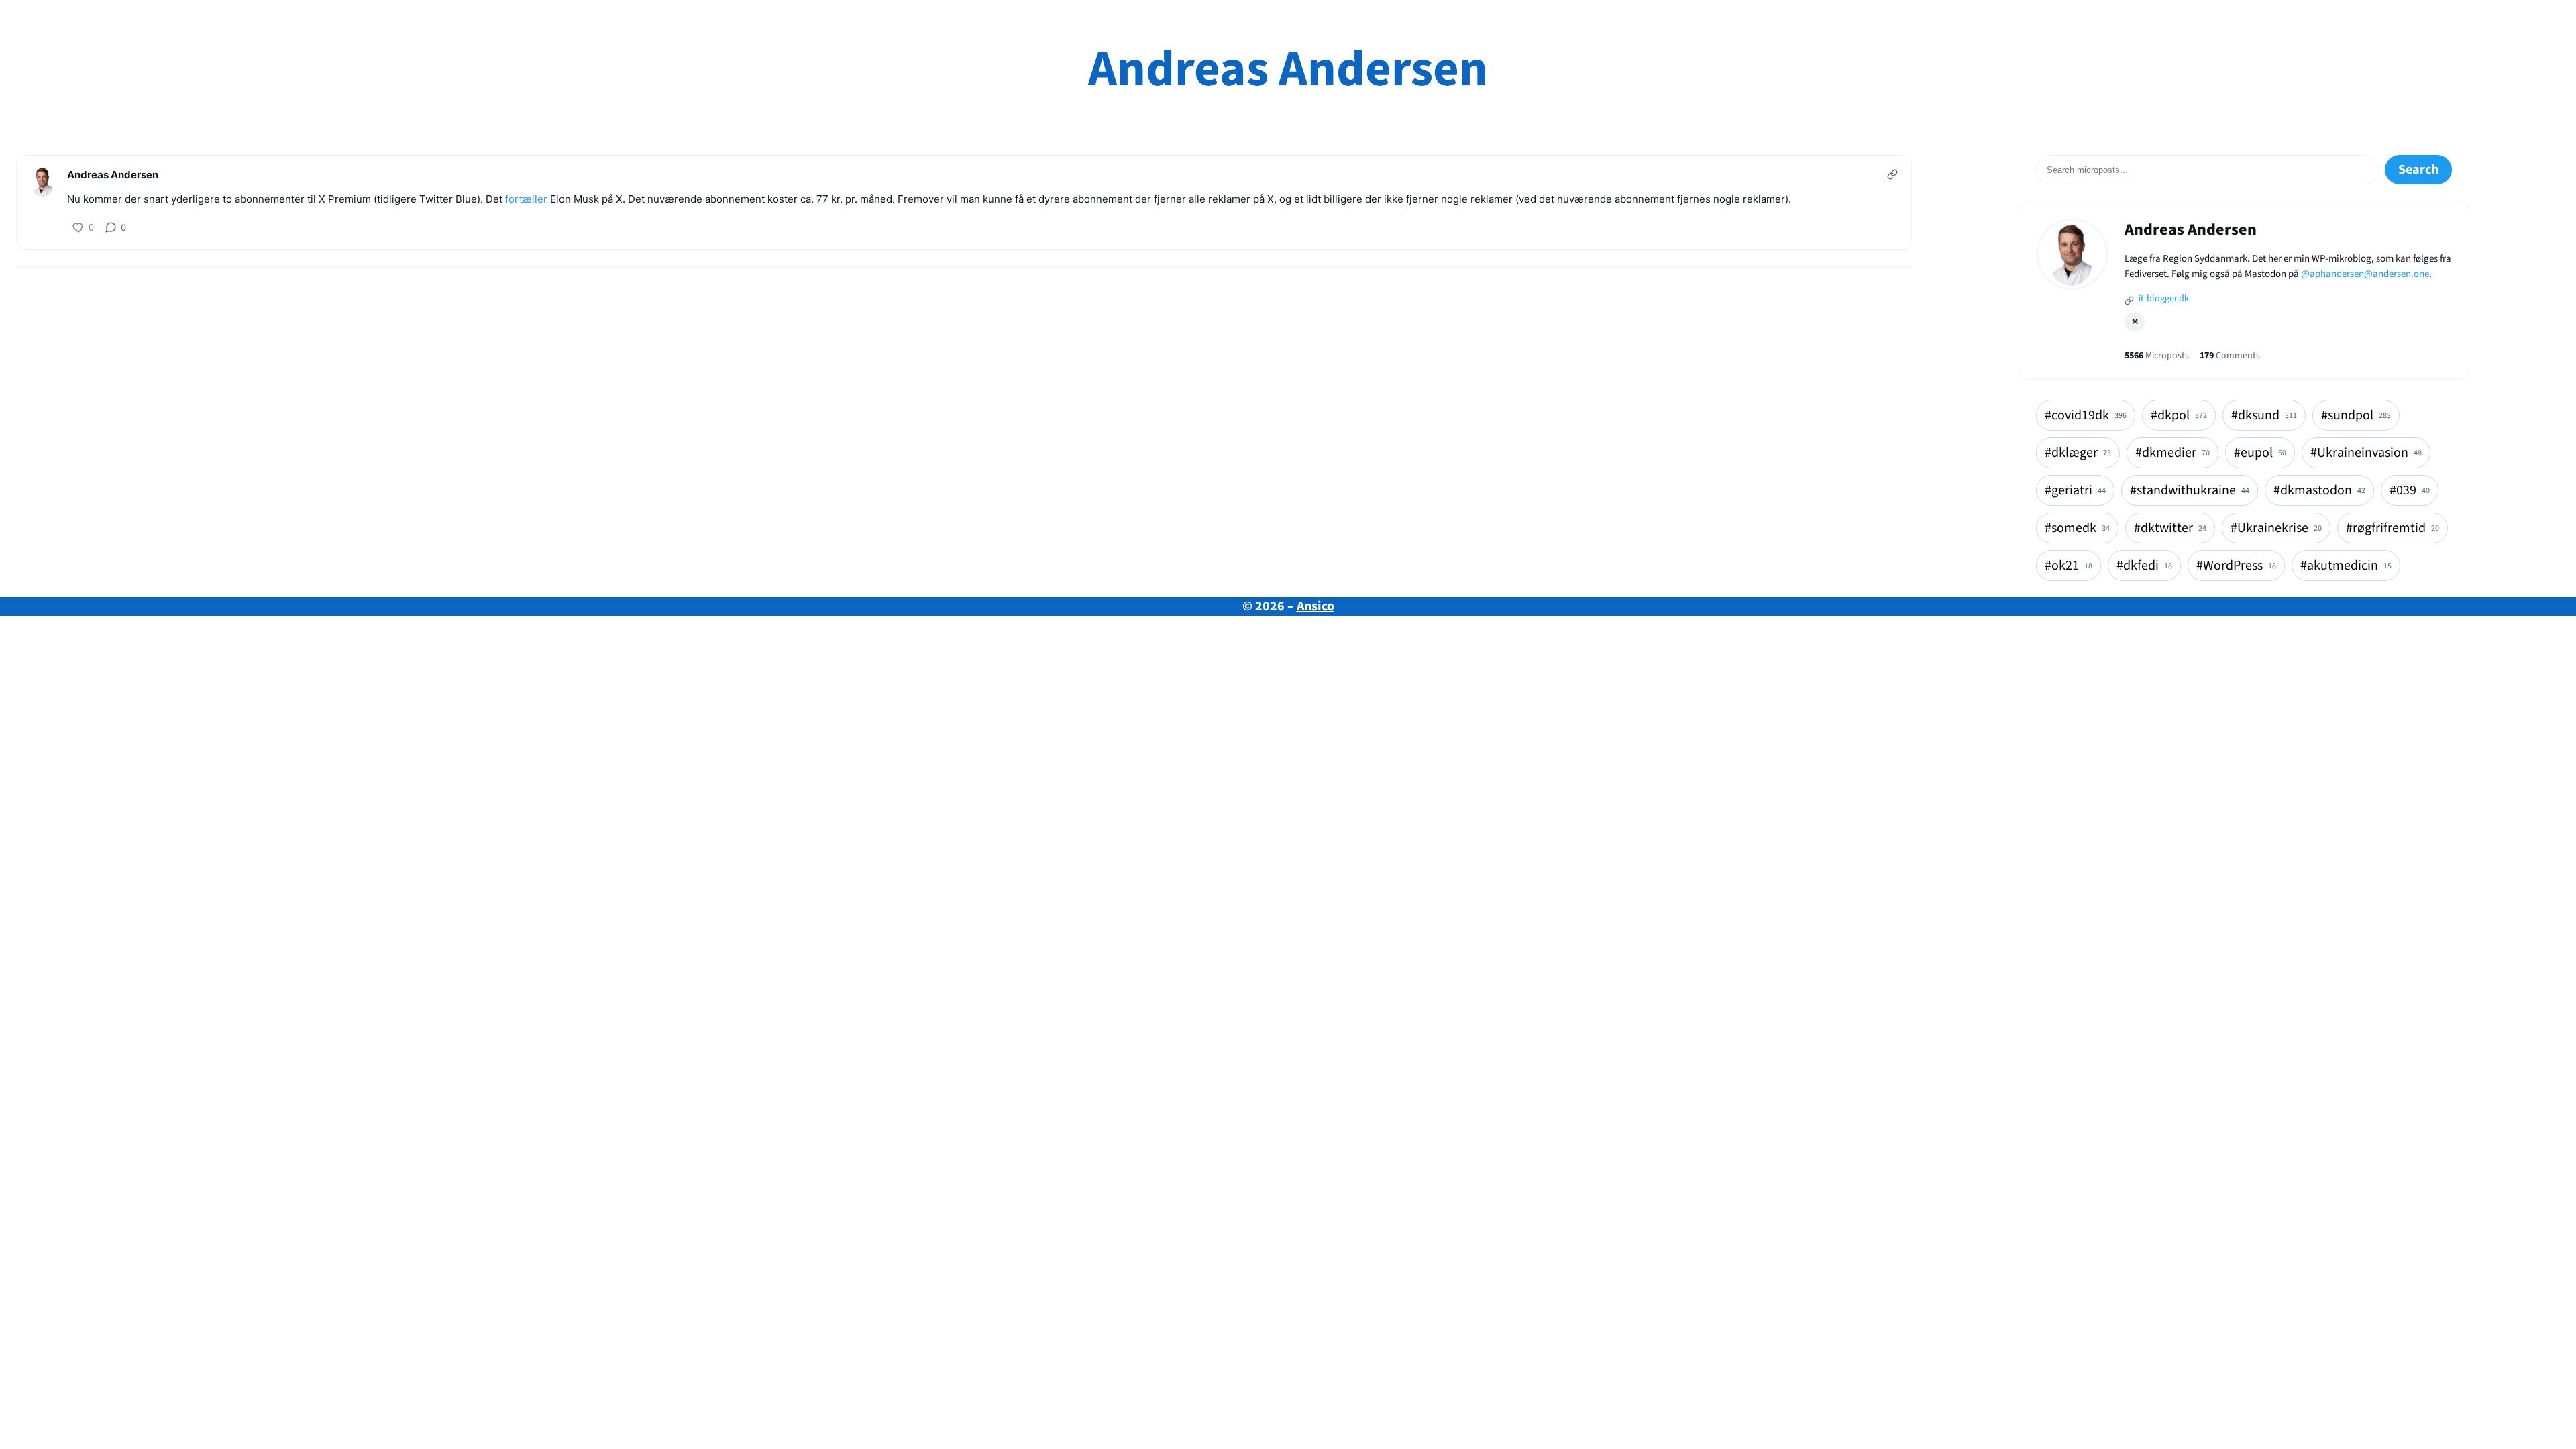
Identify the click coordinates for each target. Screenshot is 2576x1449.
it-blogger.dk (2163, 299)
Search (2418, 170)
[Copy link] (1892, 174)
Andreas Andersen (1288, 69)
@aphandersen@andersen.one (2365, 274)
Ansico (1316, 606)
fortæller (526, 199)
